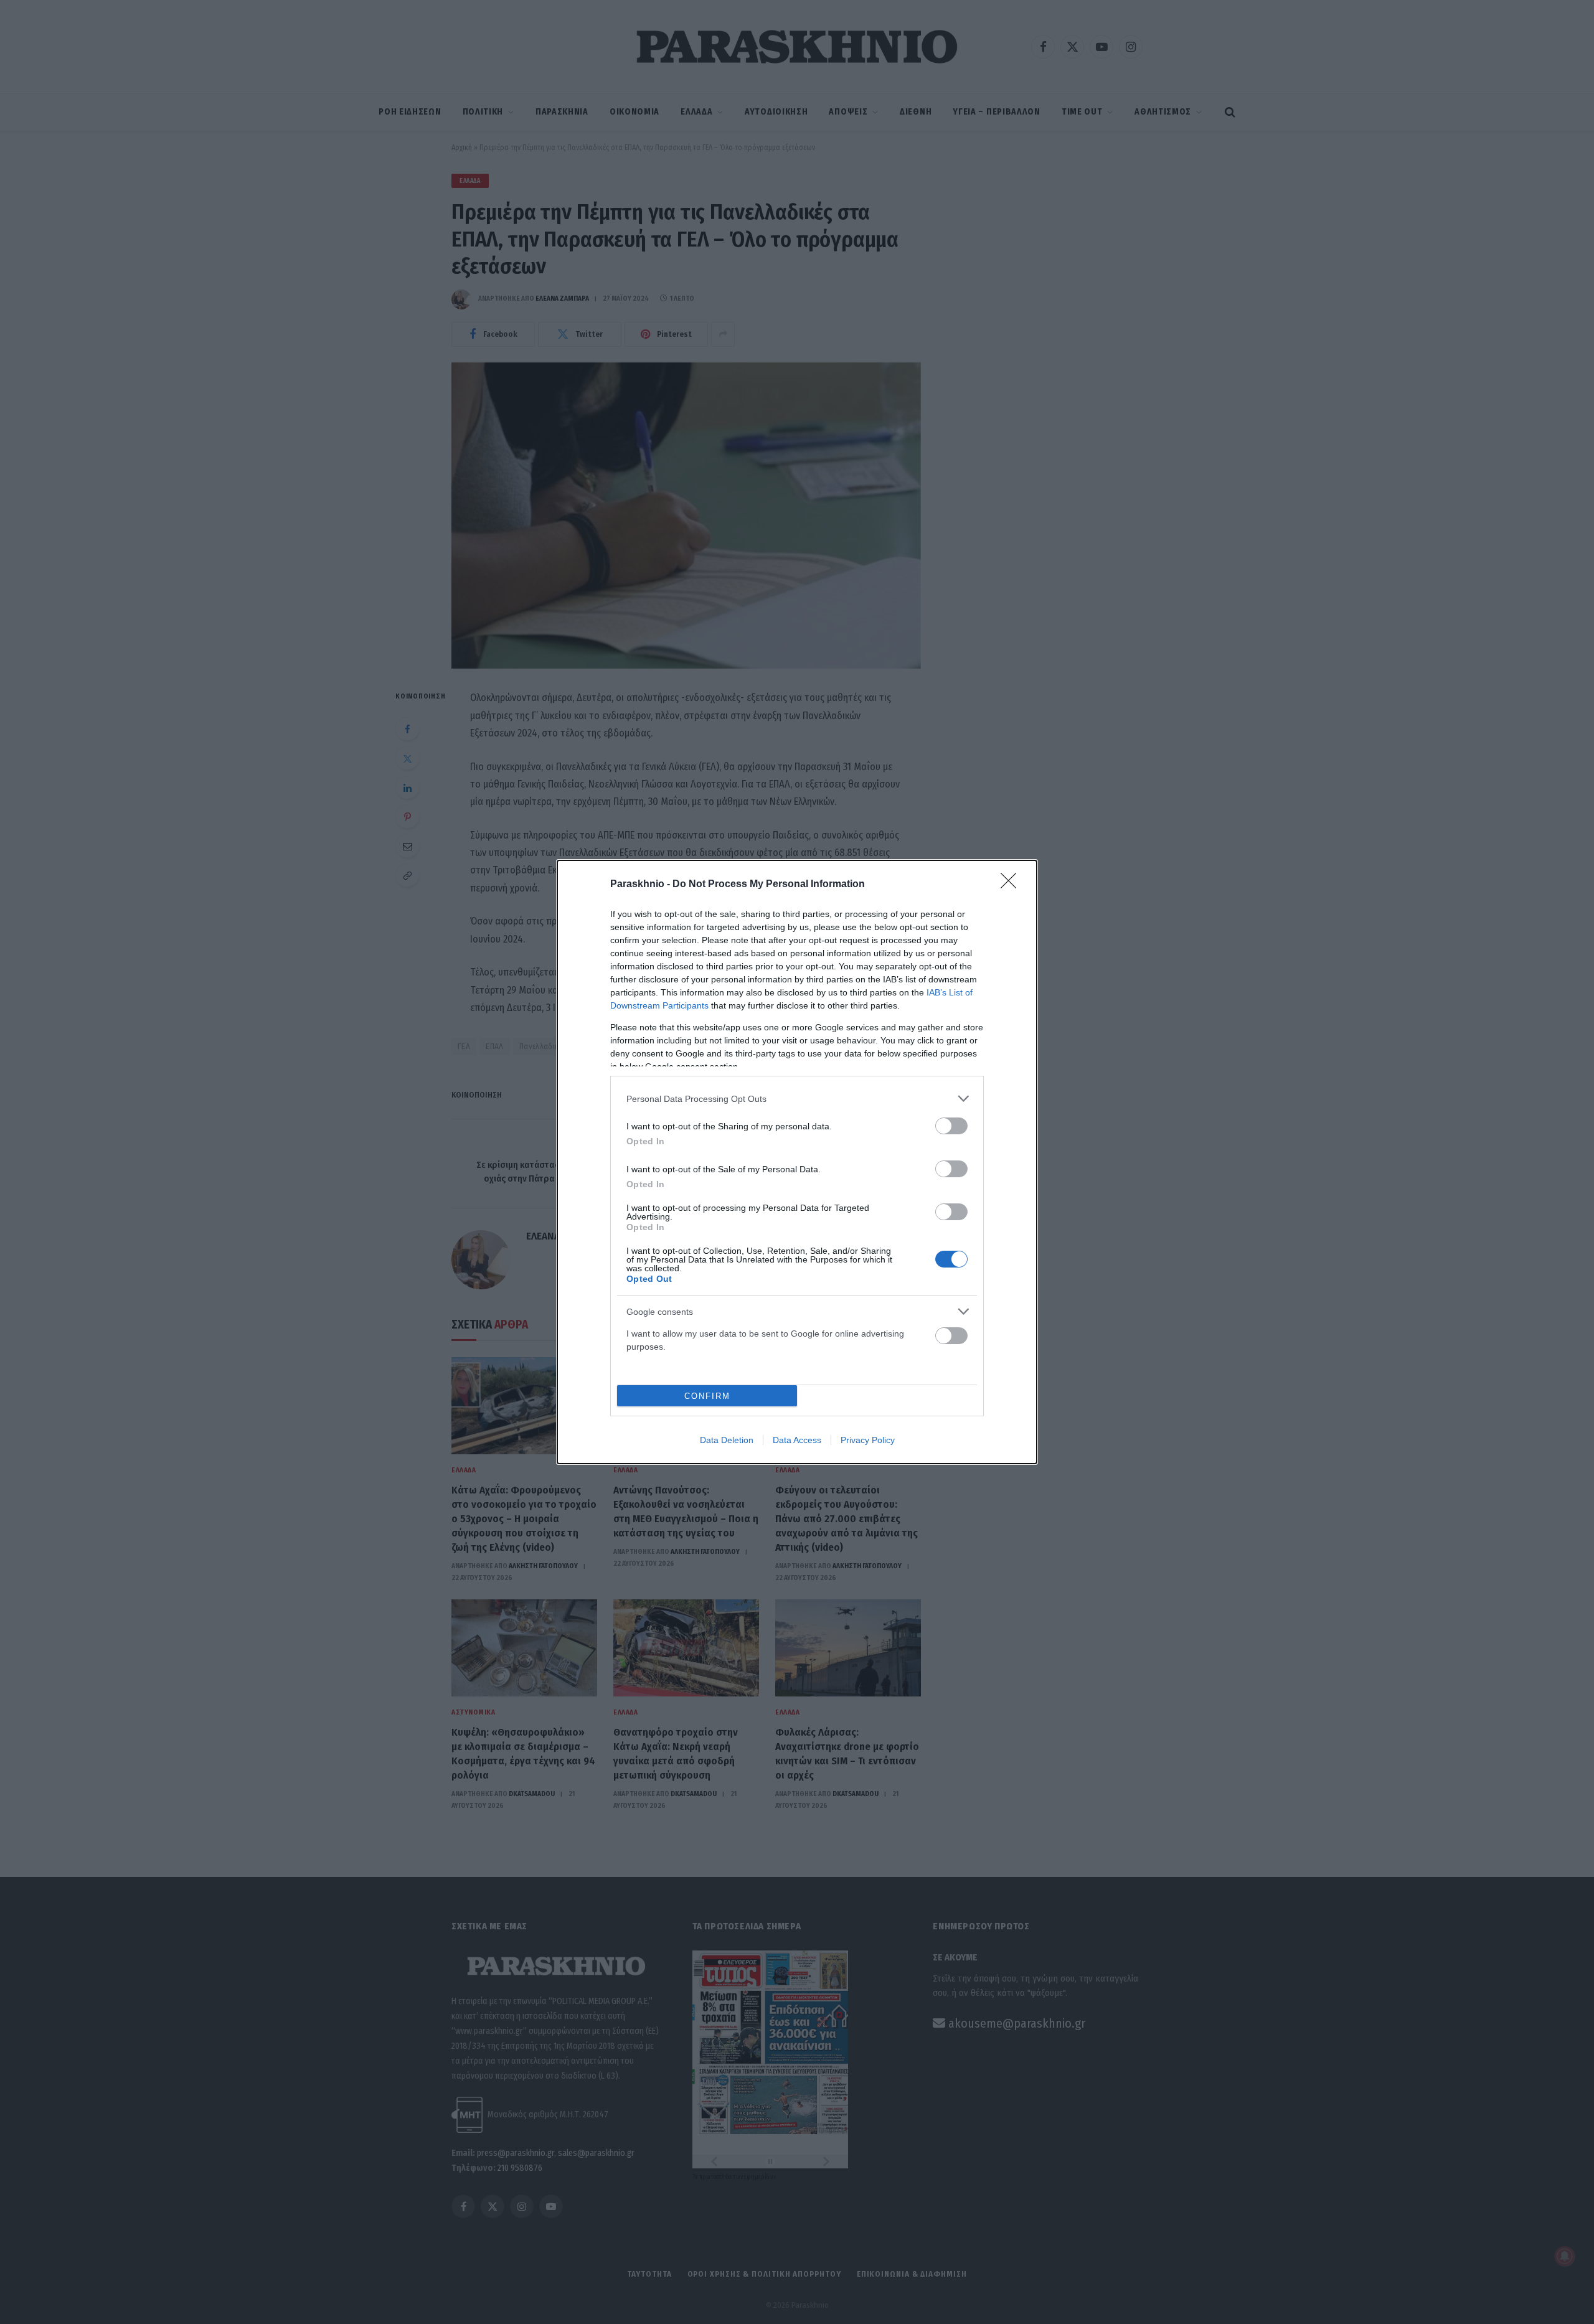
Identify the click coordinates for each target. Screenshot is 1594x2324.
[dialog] (797, 1162)
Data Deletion (727, 1440)
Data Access (797, 1440)
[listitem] (797, 1098)
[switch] (951, 1126)
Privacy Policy (868, 1440)
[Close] (1012, 885)
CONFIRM (707, 1396)
